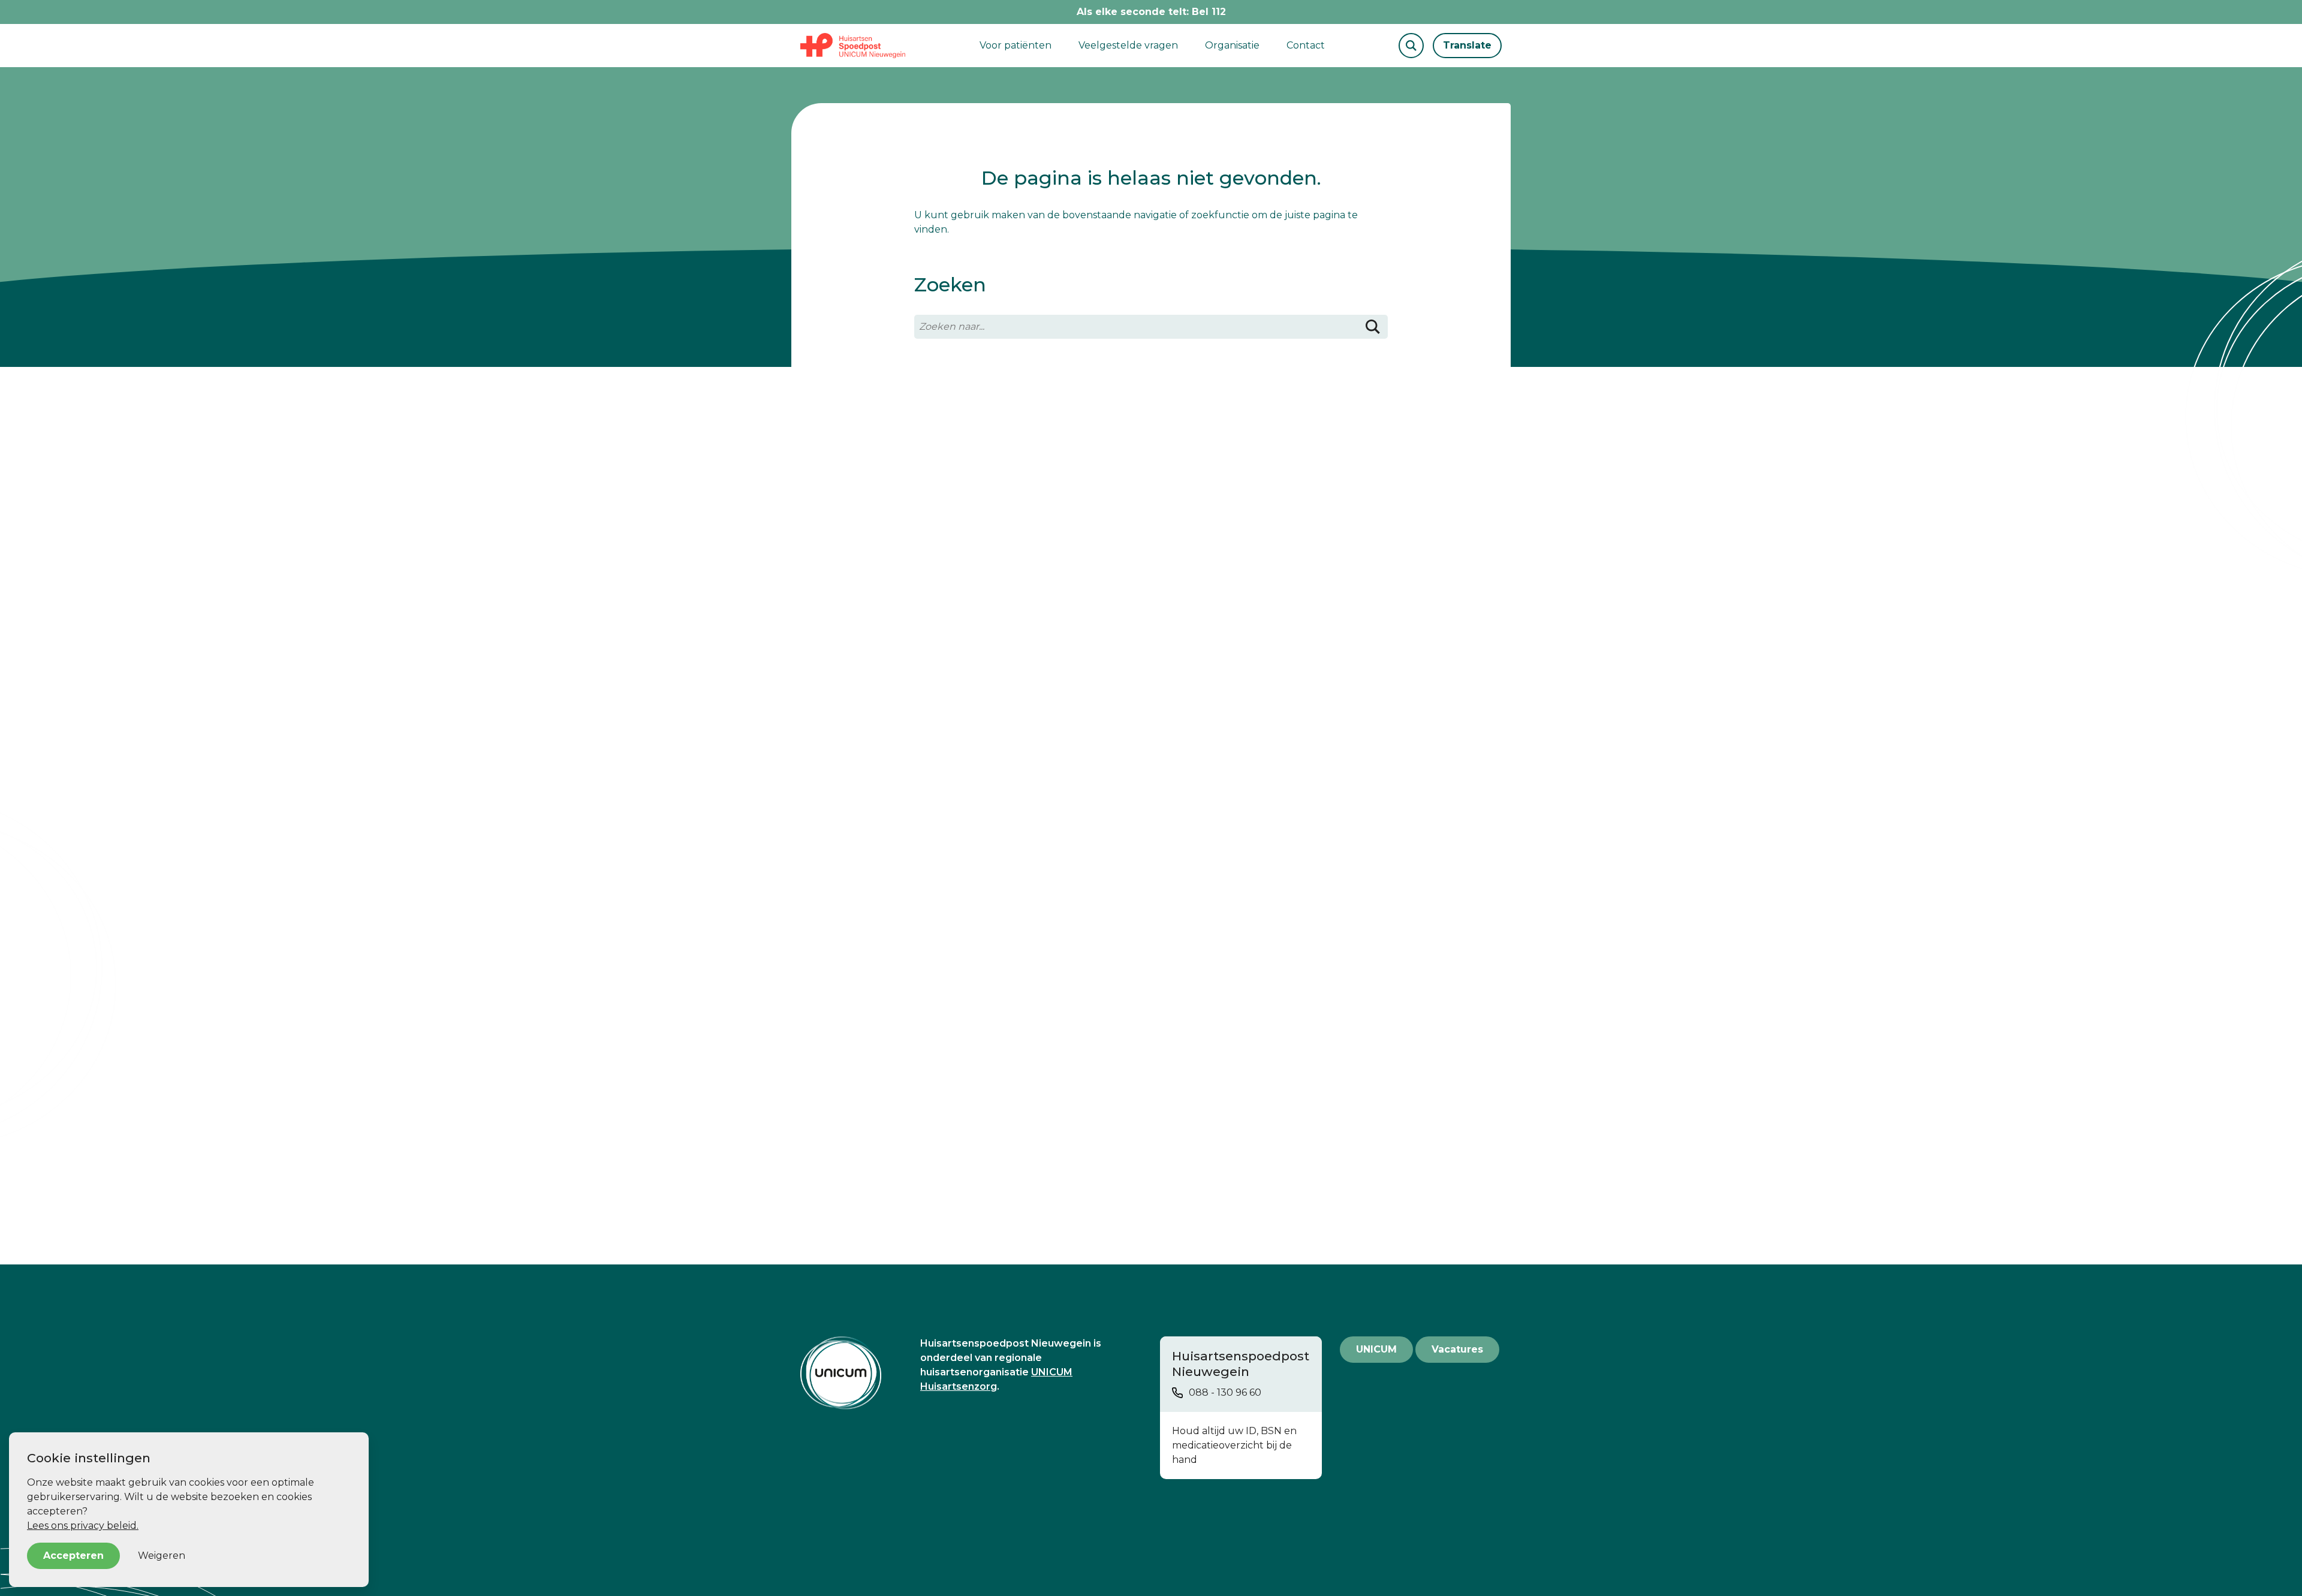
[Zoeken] (1373, 327)
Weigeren (162, 1556)
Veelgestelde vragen (1128, 45)
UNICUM (1376, 1349)
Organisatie (1232, 45)
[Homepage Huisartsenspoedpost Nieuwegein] (851, 1373)
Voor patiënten (1016, 45)
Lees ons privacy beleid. (83, 1526)
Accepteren (73, 1556)
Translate (1467, 45)
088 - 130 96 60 (1225, 1392)
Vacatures (1457, 1349)
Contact (1306, 45)
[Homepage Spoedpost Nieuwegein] (853, 46)
